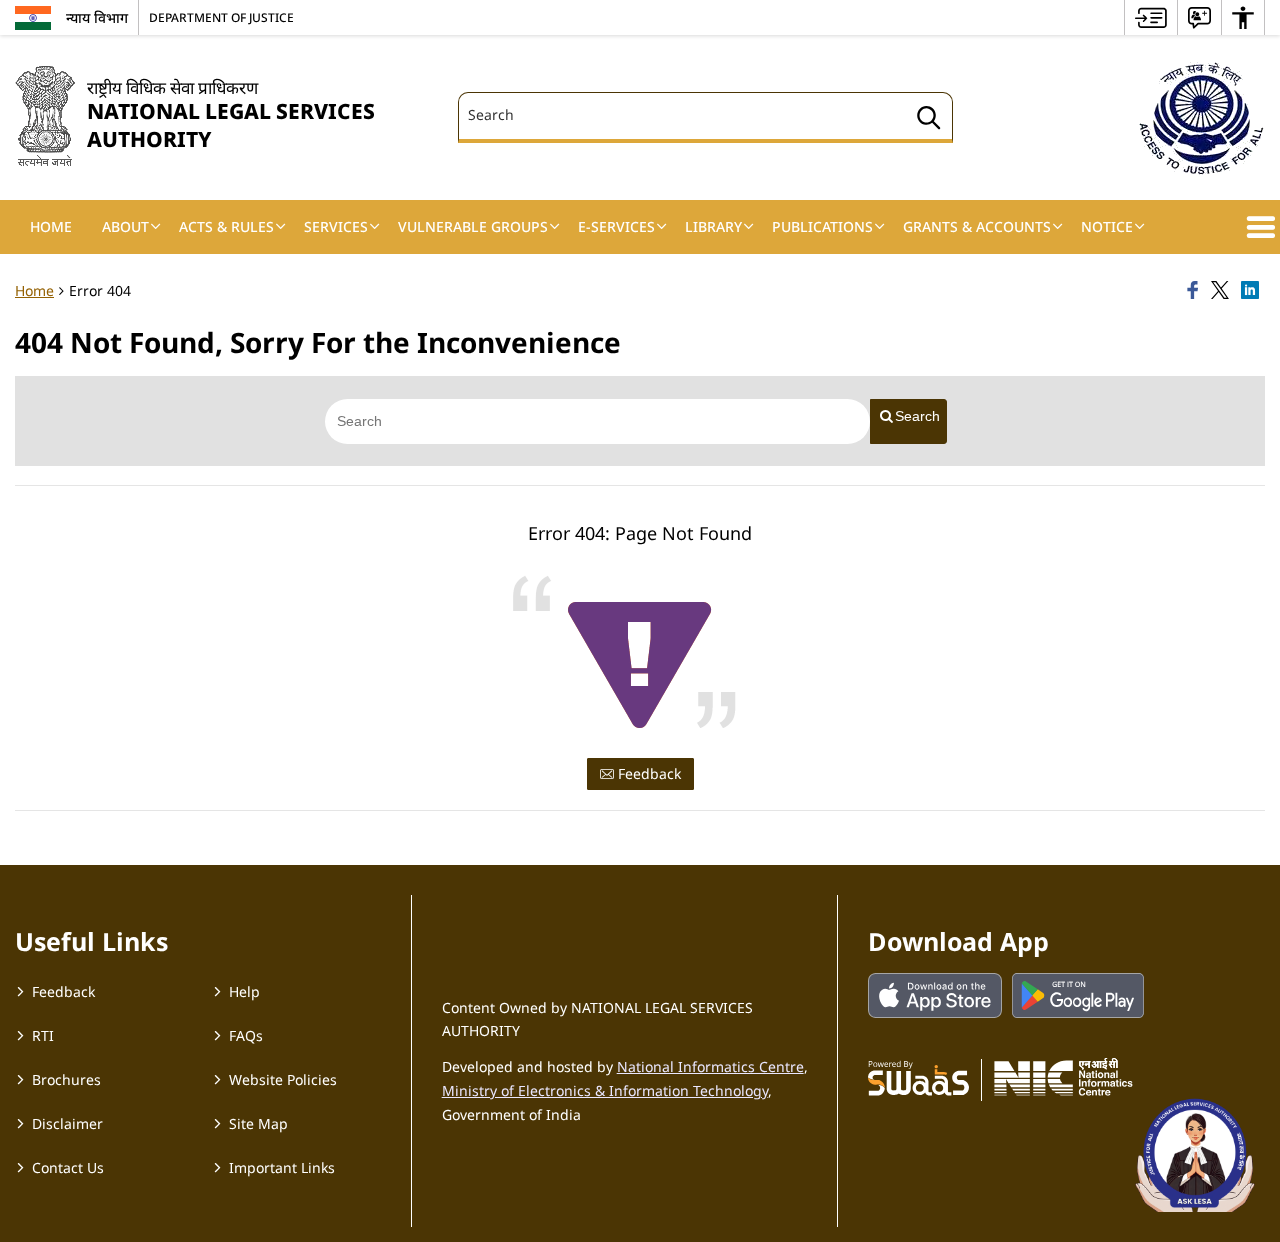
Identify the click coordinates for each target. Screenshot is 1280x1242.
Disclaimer (67, 1123)
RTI (43, 1035)
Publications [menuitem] (822, 226)
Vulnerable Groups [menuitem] (473, 226)
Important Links (282, 1167)
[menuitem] (1151, 17)
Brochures (66, 1079)
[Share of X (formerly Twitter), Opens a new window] (1223, 291)
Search (917, 416)
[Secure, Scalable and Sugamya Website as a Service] (918, 1077)
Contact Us (68, 1167)
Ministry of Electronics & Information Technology (605, 1090)
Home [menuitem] (51, 226)
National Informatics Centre (710, 1066)
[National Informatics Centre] (1063, 1077)
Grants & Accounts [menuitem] (977, 226)
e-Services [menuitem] (616, 226)
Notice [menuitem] (1107, 226)
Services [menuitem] (336, 226)
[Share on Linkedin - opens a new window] (1253, 291)
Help (244, 991)
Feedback (647, 773)
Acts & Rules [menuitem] (226, 226)
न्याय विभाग (97, 17)
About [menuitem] (125, 226)
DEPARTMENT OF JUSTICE (221, 17)
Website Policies (283, 1079)
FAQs (246, 1035)
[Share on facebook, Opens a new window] (1196, 291)
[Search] (929, 120)
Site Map (258, 1123)
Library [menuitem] (713, 226)
